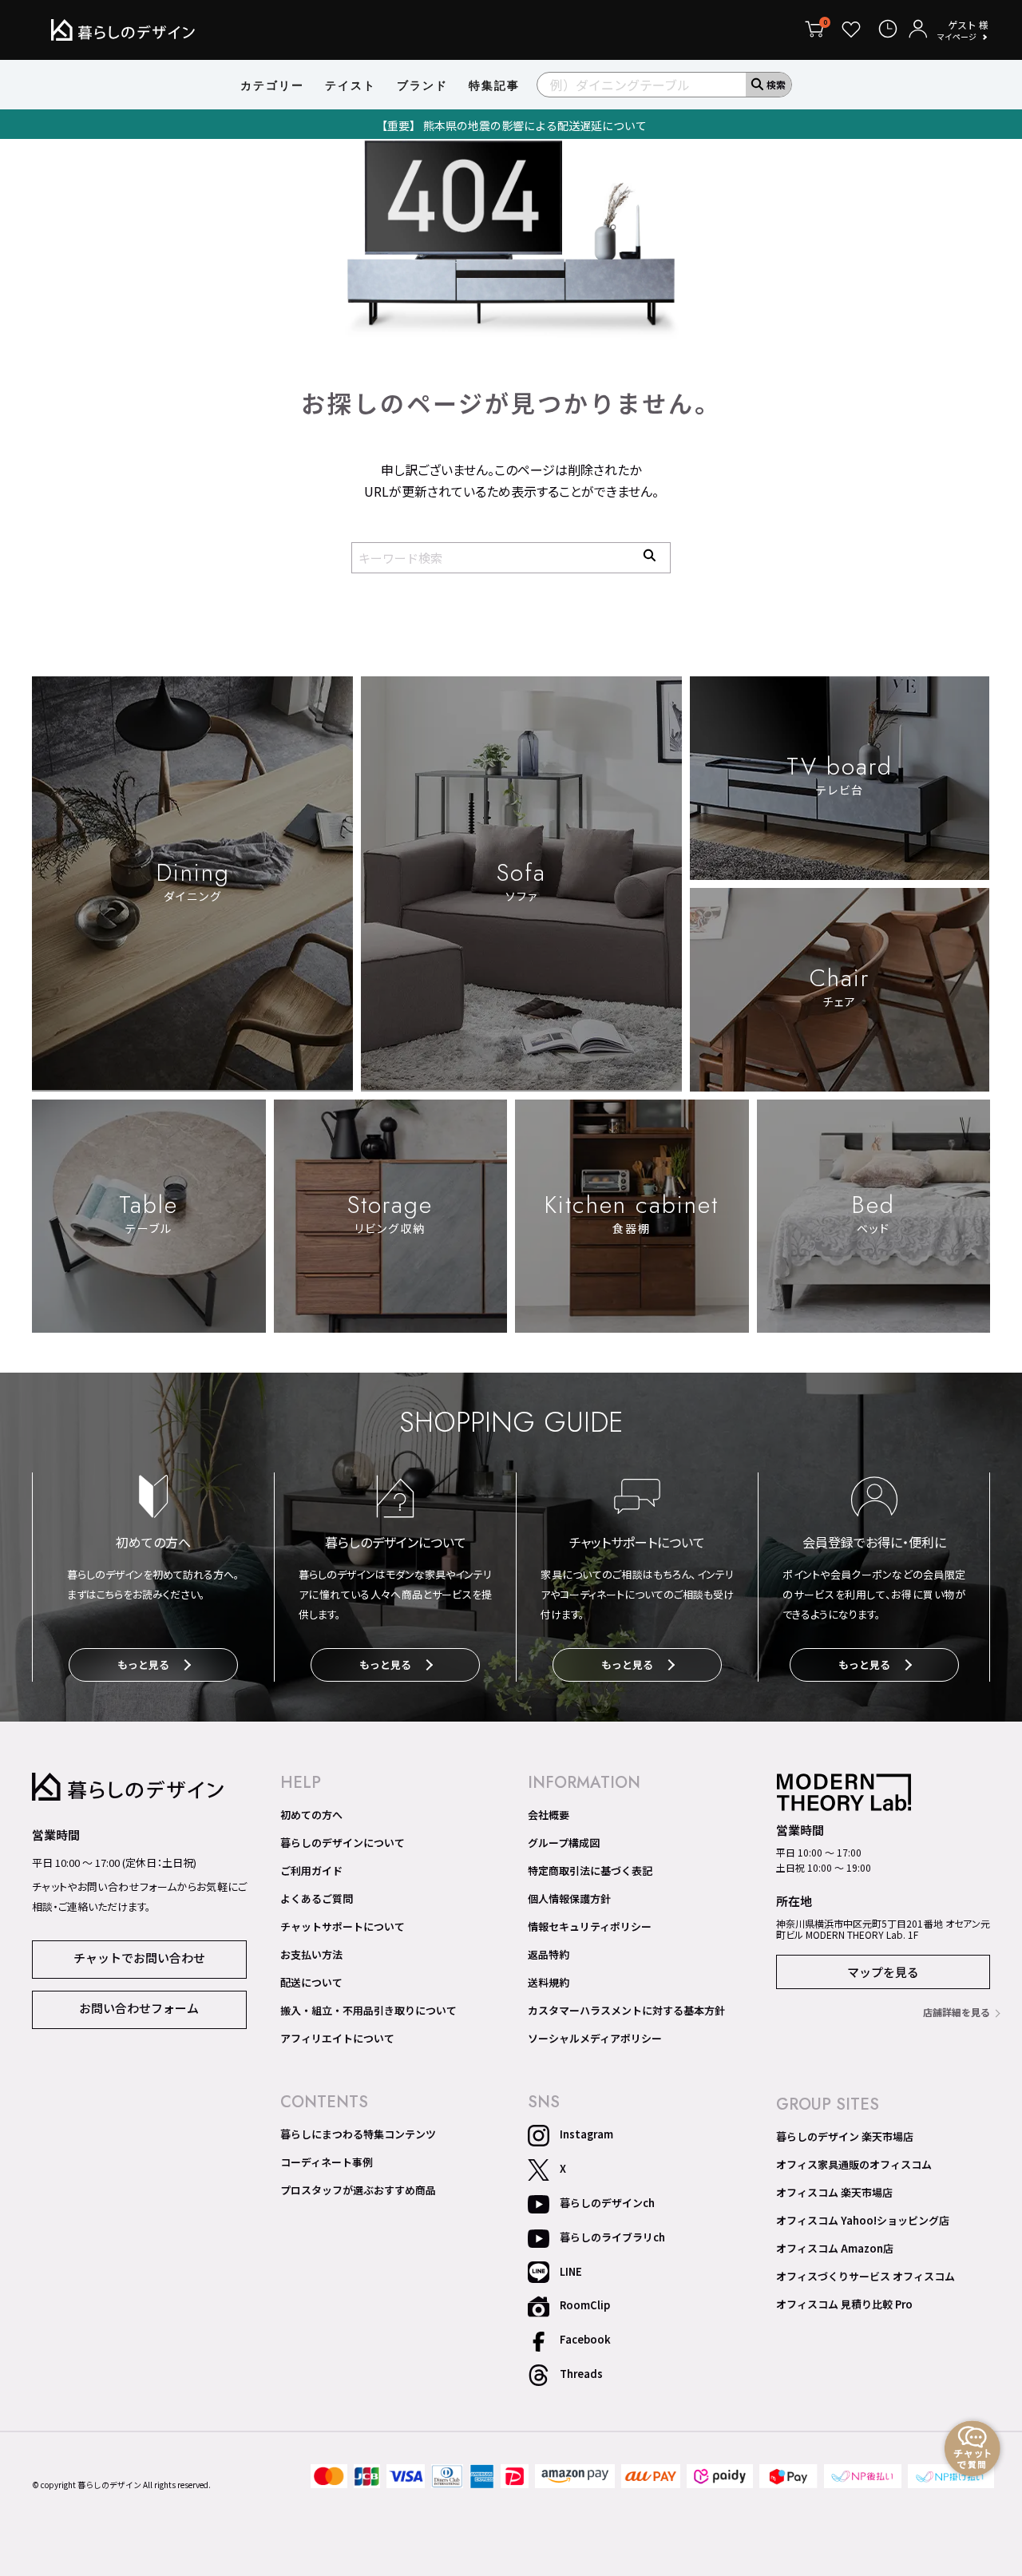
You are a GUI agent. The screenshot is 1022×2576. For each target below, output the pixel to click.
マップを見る (883, 1972)
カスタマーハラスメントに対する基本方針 (626, 2011)
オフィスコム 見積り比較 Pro (844, 2305)
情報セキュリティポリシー (590, 1927)
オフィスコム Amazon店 (835, 2249)
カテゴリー (272, 85)
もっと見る (143, 1664)
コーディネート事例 (327, 2162)
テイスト (351, 85)
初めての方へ (311, 1815)
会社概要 (549, 1815)
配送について (311, 1983)
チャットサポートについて (343, 1927)
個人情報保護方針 (569, 1899)
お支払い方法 (311, 1955)
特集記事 (494, 85)
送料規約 (549, 1983)
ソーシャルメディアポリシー (595, 2039)
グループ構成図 (564, 1843)
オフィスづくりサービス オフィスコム (866, 2277)
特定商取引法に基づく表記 (590, 1871)
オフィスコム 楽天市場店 (834, 2193)
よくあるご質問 (317, 1899)
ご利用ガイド (311, 1871)
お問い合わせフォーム (139, 2008)
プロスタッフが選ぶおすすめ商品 (358, 2190)
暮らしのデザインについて (343, 1843)
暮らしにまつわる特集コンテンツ (358, 2134)
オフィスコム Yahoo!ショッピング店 (863, 2221)
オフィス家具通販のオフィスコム (854, 2165)
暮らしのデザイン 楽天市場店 (845, 2137)
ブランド (422, 85)
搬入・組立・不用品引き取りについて (368, 2011)
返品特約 (549, 1955)
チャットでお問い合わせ (139, 1958)
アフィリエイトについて (337, 2039)
